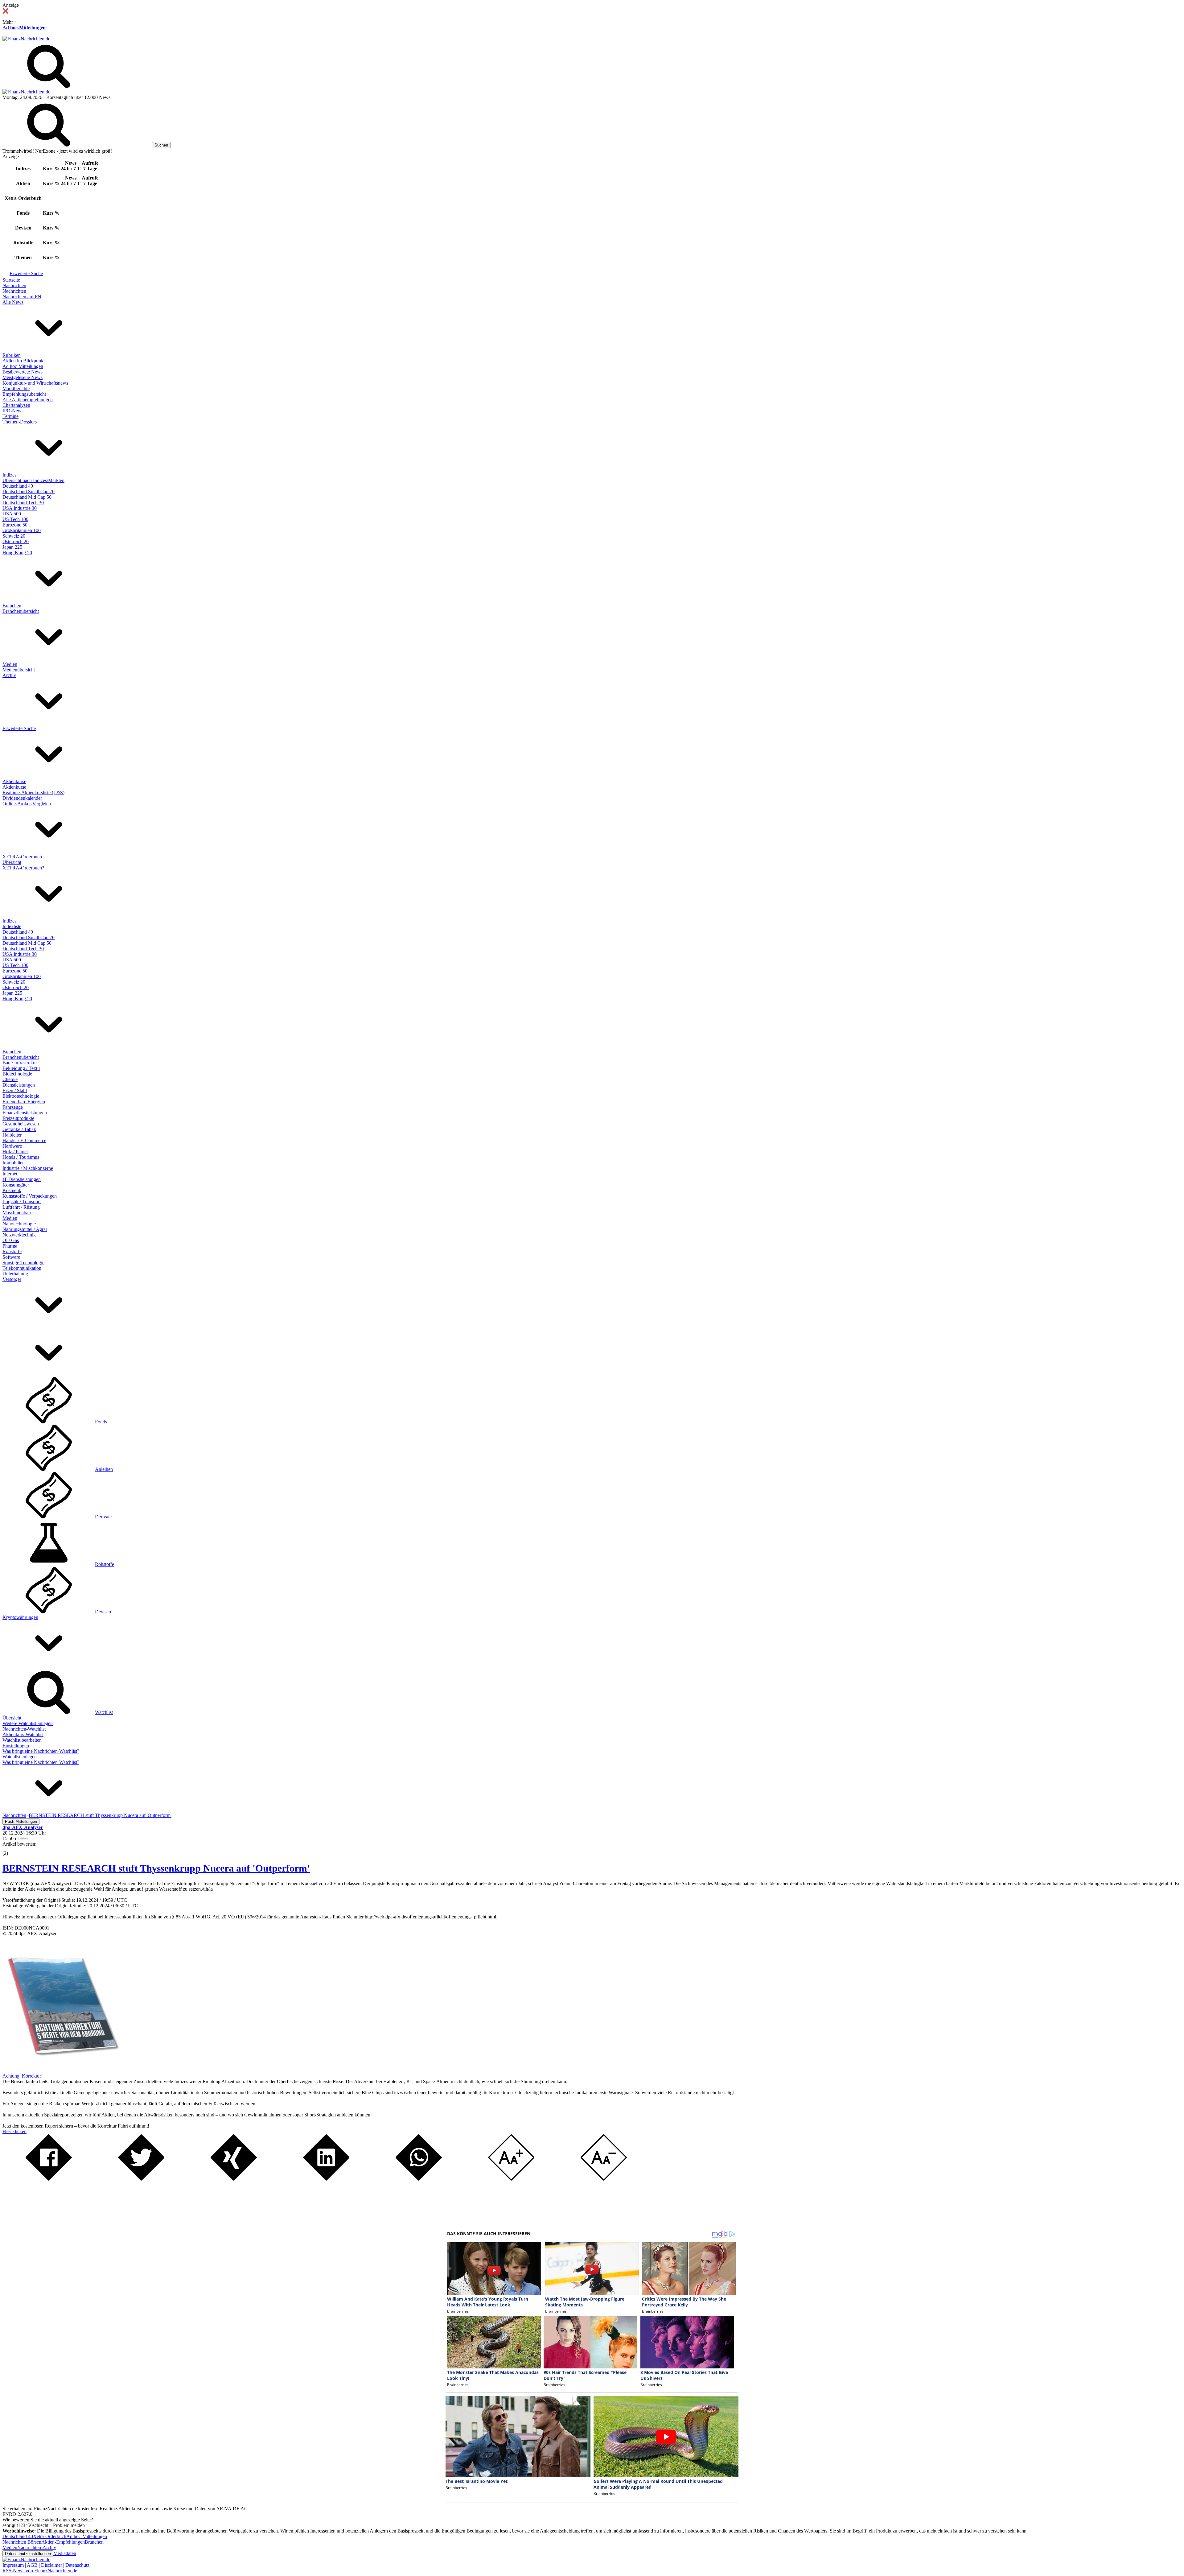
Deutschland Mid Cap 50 (27, 497)
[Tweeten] (141, 2179)
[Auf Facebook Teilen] (49, 2179)
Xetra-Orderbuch (50, 2536)
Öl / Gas (11, 1240)
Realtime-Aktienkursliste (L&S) (33, 793)
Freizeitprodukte (18, 1118)
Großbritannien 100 (22, 530)
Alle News (13, 302)
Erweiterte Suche (26, 273)
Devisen (103, 1612)
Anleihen (104, 1469)
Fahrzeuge (13, 1107)
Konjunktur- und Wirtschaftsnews (35, 383)
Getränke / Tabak (19, 1129)
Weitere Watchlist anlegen (28, 1723)
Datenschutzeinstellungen (28, 2554)
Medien (10, 664)
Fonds (101, 1422)
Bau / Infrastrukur (20, 1063)
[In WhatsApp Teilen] (419, 2179)
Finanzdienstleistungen (25, 1113)
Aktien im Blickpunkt (24, 361)
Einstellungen (16, 1746)
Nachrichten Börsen (22, 2542)
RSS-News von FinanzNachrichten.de (40, 2571)
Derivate (103, 1517)
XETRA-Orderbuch (22, 857)
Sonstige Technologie (23, 1263)
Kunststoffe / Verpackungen (30, 1196)
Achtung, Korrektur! (23, 2076)
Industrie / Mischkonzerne (28, 1168)
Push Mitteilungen (21, 1821)
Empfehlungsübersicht (24, 394)
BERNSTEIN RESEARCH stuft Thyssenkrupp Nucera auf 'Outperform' (156, 1868)
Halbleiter (12, 1135)
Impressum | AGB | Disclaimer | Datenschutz (46, 2565)
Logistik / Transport (22, 1201)
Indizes (9, 475)
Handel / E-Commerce (24, 1140)
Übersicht (12, 862)
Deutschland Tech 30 (23, 503)
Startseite (11, 280)
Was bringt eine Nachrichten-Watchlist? (41, 1751)
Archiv (9, 675)
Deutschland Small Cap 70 (29, 491)
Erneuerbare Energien (24, 1102)
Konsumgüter (16, 1185)
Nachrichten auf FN (22, 297)
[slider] (12, 1849)
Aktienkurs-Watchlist (23, 1734)
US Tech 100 (15, 519)
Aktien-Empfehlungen (63, 2542)
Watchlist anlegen (20, 1757)
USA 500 (12, 514)
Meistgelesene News (23, 377)
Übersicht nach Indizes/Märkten (33, 480)
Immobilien (14, 1163)
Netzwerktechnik (19, 1235)
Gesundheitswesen (21, 1124)
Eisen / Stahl (15, 1090)
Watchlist (104, 1712)
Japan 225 (12, 547)
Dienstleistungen (19, 1085)
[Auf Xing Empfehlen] (234, 2179)
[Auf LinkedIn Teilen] (326, 2179)
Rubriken (12, 355)
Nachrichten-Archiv (37, 2547)
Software (11, 1257)
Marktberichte (16, 388)
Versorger (12, 1279)
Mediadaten (65, 2553)
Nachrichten (14, 285)
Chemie (10, 1079)
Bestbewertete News (23, 372)
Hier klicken (14, 2131)
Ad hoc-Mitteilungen (24, 28)
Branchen (12, 606)
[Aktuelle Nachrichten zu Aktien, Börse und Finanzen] (26, 39)
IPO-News (13, 411)
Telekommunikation (22, 1268)
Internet (10, 1174)
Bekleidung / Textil (21, 1068)
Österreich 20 (16, 541)
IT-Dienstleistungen (22, 1179)
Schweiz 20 (14, 536)
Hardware (12, 1146)
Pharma (10, 1246)
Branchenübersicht (21, 611)
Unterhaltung (15, 1274)
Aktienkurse (14, 781)
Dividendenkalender (22, 798)
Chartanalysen (16, 405)
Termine (10, 416)
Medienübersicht (19, 670)
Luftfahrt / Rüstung (21, 1207)
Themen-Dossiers (20, 422)
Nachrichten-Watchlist (24, 1729)
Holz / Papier (15, 1152)
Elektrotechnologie (21, 1096)
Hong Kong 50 (17, 553)
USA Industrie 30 (20, 508)
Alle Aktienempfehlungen (28, 400)
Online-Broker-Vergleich (27, 804)
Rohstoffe (12, 1251)
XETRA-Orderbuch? (23, 868)
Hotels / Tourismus (21, 1157)
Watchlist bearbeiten (22, 1740)
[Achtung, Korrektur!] (61, 2070)
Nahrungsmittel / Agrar (25, 1229)
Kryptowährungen (20, 1617)
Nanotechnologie (19, 1224)
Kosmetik (12, 1190)
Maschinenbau (17, 1213)
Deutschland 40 (18, 486)
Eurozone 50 (15, 525)
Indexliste (12, 926)
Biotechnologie (17, 1074)
